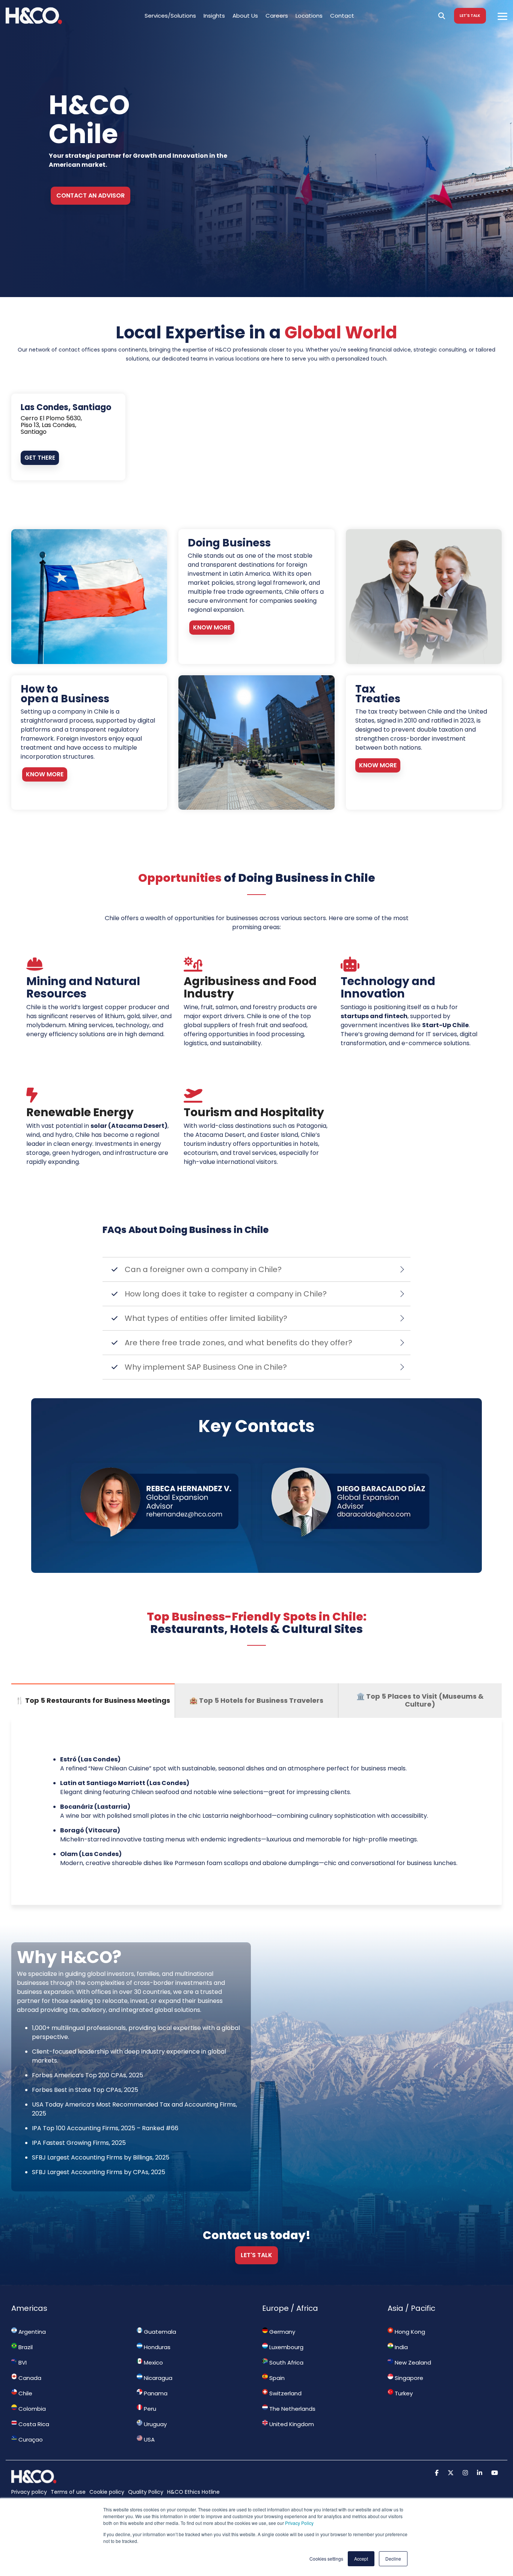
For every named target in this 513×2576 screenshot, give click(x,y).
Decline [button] (393, 2559)
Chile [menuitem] (25, 2393)
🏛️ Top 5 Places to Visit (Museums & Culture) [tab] (420, 1700)
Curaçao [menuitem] (30, 2439)
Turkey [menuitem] (403, 2393)
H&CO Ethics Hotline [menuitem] (193, 2492)
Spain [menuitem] (276, 2378)
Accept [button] (361, 2559)
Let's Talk (256, 2255)
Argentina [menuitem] (31, 2332)
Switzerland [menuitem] (285, 2393)
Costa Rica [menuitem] (33, 2424)
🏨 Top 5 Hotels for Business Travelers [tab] (256, 1700)
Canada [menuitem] (29, 2378)
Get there (40, 458)
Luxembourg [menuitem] (286, 2347)
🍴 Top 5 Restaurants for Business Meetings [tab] (93, 1700)
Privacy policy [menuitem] (29, 2492)
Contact (342, 16)
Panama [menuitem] (155, 2393)
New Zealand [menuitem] (412, 2362)
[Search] (442, 16)
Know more (212, 627)
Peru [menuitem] (149, 2409)
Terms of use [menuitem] (68, 2492)
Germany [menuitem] (281, 2332)
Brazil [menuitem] (25, 2347)
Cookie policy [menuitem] (107, 2492)
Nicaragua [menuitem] (157, 2378)
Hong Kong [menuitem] (409, 2332)
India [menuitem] (401, 2347)
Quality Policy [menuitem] (146, 2492)
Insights (214, 16)
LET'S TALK (470, 16)
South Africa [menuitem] (286, 2362)
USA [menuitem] (149, 2439)
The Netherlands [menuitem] (292, 2409)
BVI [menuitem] (22, 2362)
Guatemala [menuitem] (159, 2332)
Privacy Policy (299, 2523)
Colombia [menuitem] (31, 2409)
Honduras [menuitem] (156, 2347)
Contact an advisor (91, 195)
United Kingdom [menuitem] (291, 2424)
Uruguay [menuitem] (155, 2424)
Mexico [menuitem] (153, 2362)
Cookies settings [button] (326, 2559)
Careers (277, 16)
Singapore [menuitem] (408, 2378)
